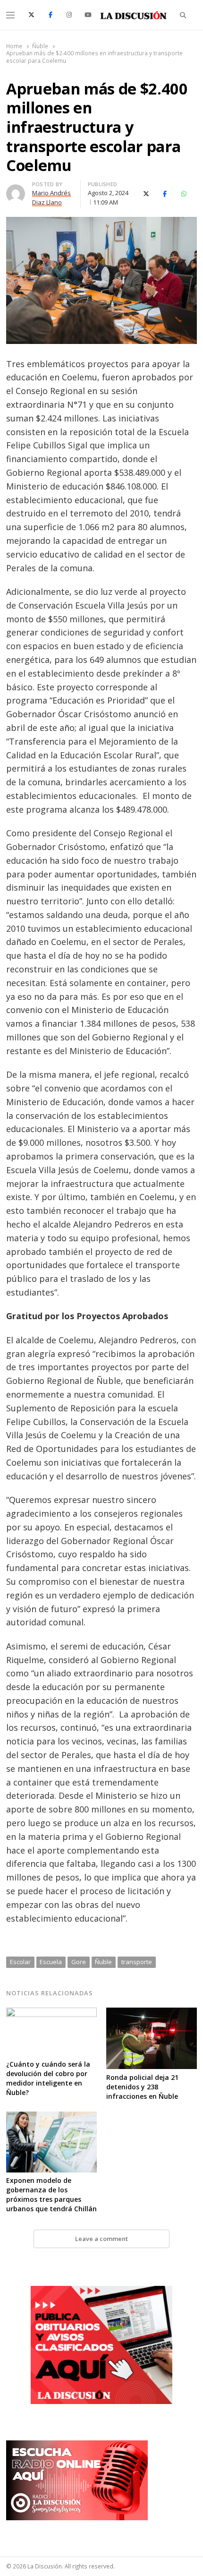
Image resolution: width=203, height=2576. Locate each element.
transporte (137, 1962)
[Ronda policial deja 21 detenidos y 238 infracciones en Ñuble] (152, 2013)
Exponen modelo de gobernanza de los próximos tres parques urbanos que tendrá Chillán (51, 2194)
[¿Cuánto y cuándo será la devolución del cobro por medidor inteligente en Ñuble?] (51, 2013)
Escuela (51, 1962)
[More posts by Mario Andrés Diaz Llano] (16, 190)
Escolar (20, 1962)
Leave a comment (101, 2239)
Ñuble (103, 1962)
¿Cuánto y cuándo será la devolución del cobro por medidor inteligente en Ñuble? (48, 2078)
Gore (79, 1962)
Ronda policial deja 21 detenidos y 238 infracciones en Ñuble (142, 2087)
